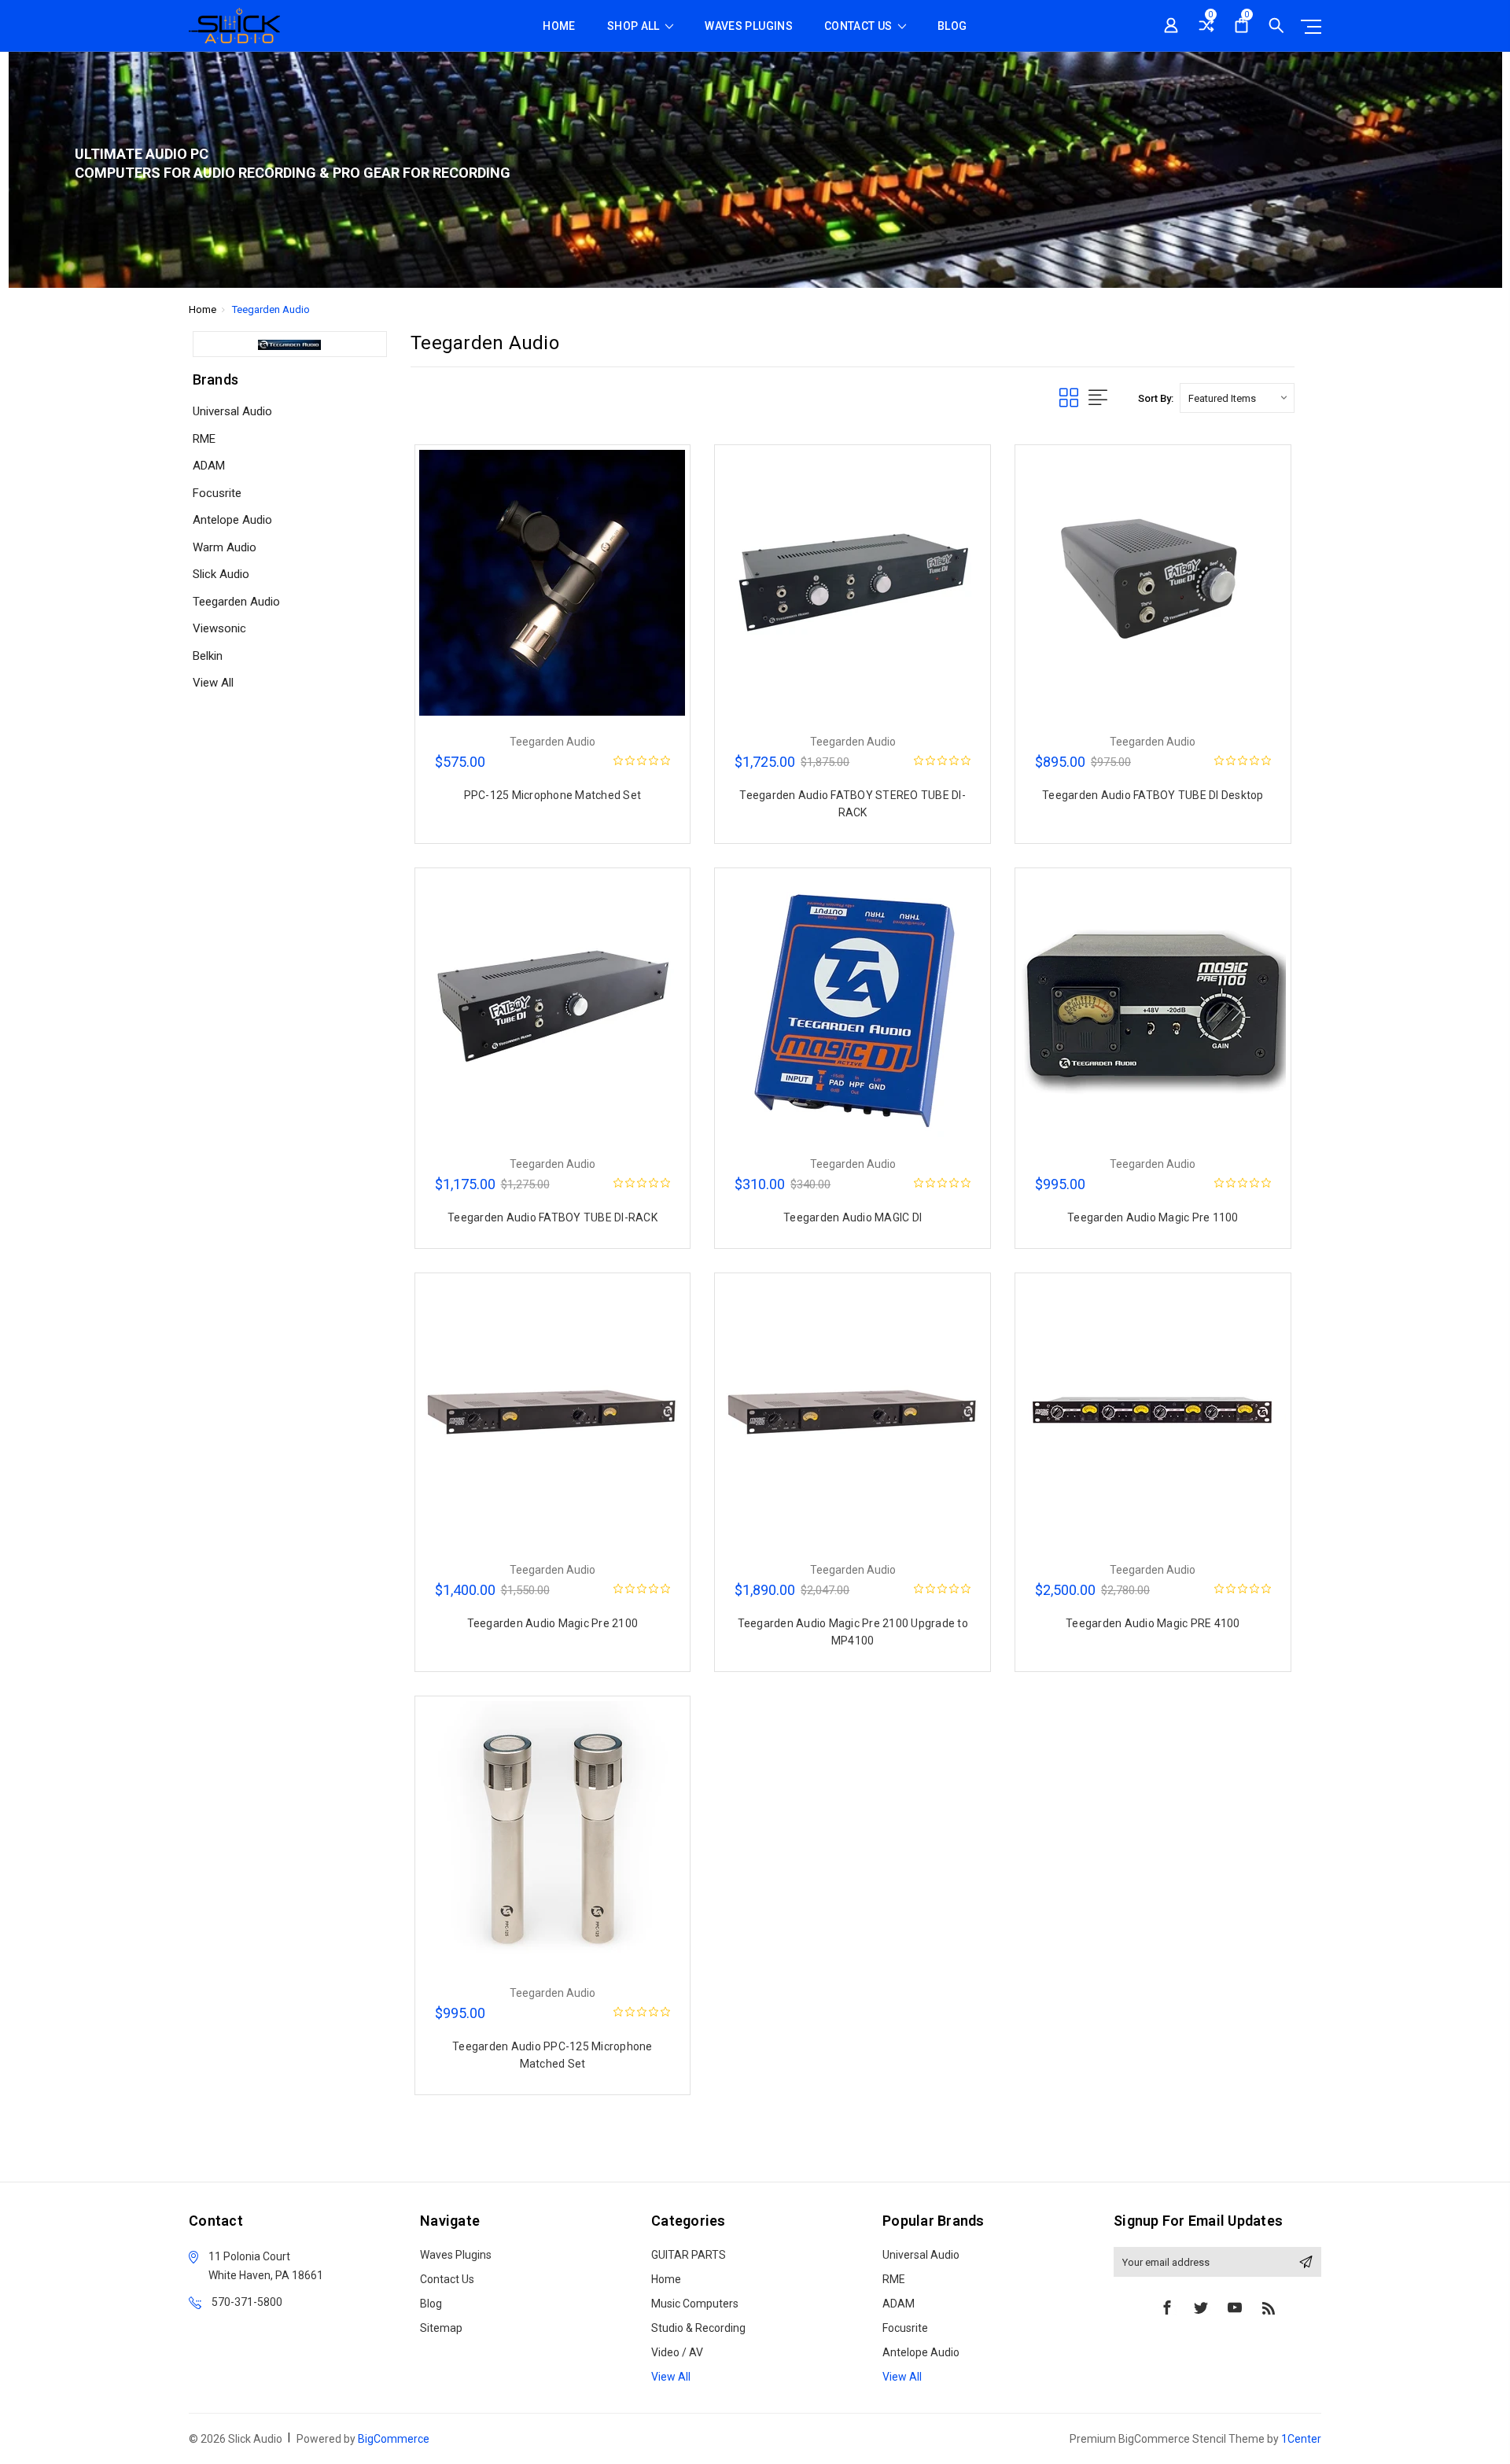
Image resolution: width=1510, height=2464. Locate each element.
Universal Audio (232, 411)
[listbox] (1237, 398)
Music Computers (695, 2304)
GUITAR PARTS (689, 2255)
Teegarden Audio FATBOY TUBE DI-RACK (552, 1217)
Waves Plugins (749, 26)
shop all (635, 26)
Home (559, 26)
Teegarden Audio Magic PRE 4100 (1153, 1623)
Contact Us (860, 26)
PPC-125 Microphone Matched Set (553, 795)
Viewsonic (219, 628)
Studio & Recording (698, 2328)
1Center (1301, 2439)
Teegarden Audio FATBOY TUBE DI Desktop (1153, 795)
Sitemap (441, 2328)
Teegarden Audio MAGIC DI (853, 1217)
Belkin (208, 656)
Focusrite (217, 493)
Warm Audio (225, 547)
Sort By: (1156, 398)
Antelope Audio (232, 520)
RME (204, 439)
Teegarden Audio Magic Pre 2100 (553, 1623)
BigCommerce (394, 2439)
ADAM (209, 466)
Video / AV (677, 2352)
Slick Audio (221, 574)
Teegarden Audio (236, 602)
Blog (952, 26)
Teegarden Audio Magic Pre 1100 (1153, 1217)
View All (213, 683)
